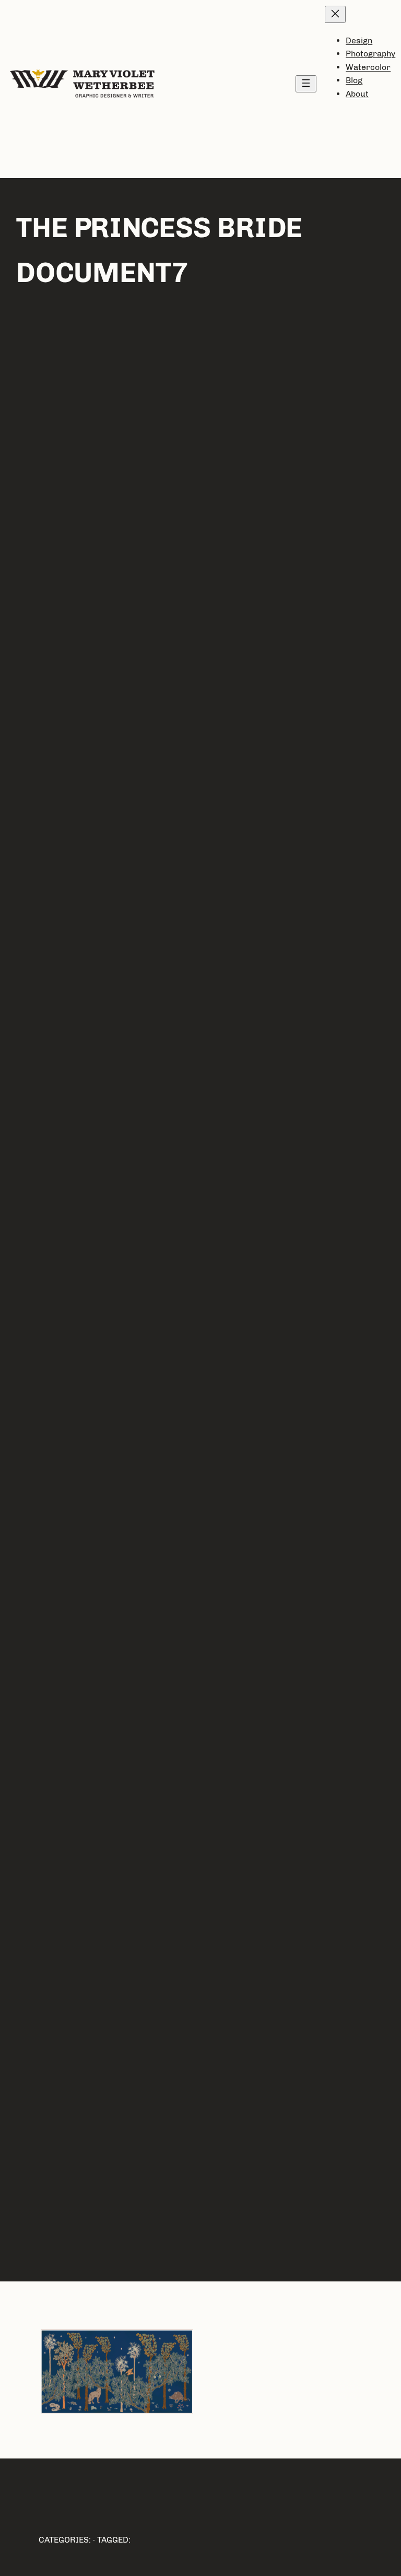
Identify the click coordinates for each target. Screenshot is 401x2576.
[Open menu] (306, 84)
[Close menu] (335, 14)
